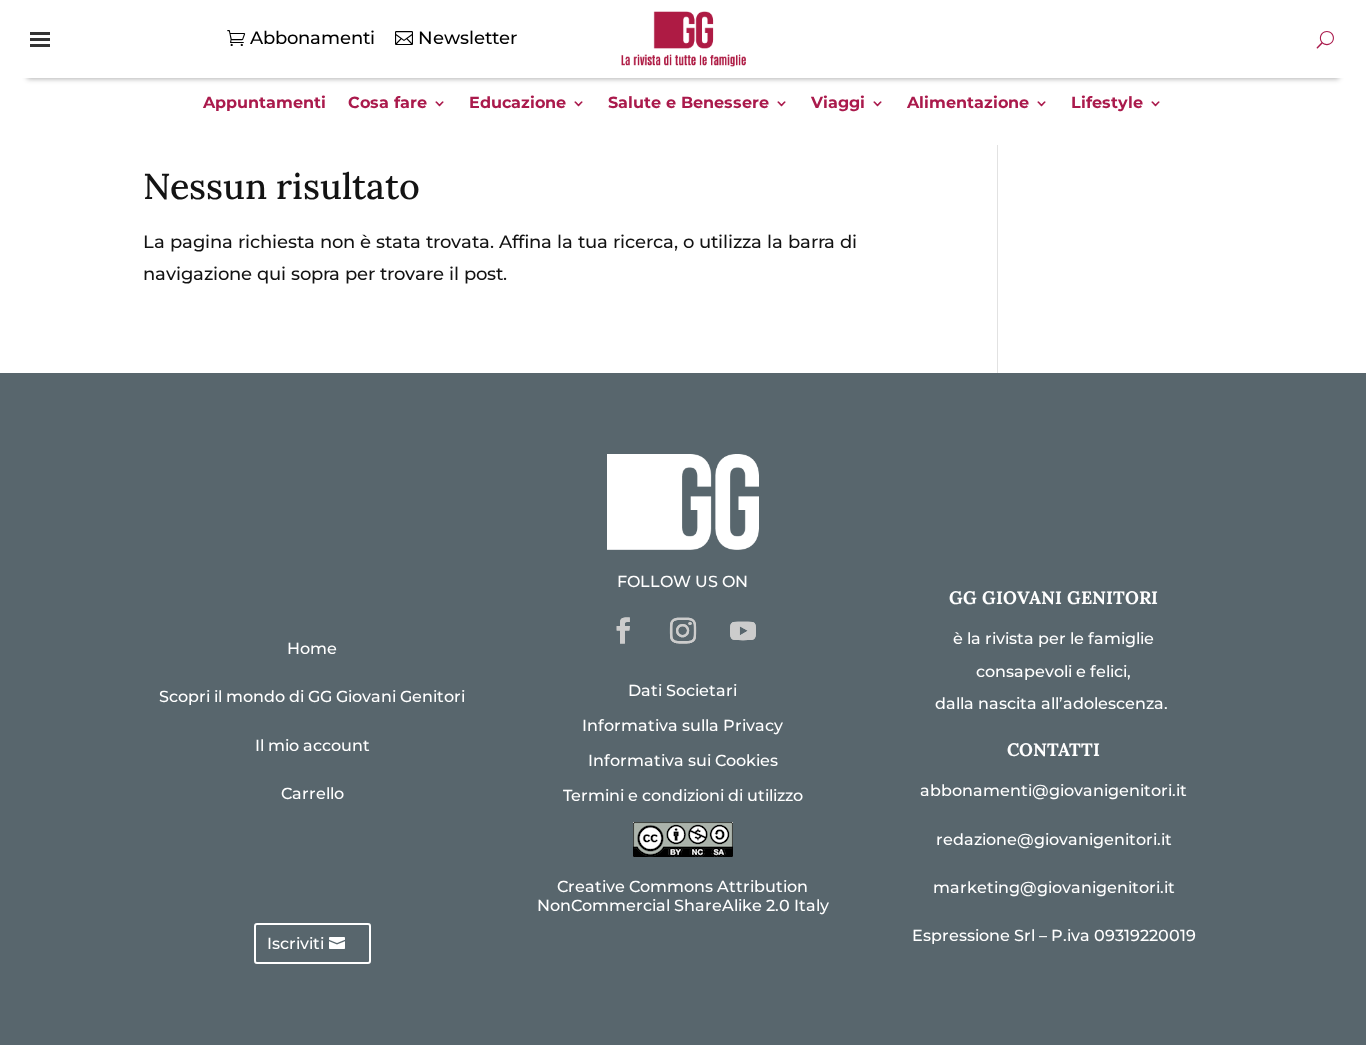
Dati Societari (682, 690)
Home (312, 648)
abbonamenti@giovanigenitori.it (1053, 790)
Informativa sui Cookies (683, 760)
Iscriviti (295, 943)
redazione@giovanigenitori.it (1054, 839)
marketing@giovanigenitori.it (1054, 887)
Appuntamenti (264, 104)
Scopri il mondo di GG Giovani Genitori (312, 696)
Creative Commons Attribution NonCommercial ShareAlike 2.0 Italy (683, 896)
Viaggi (838, 104)
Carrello (312, 793)
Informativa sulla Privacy (682, 725)
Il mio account (312, 745)
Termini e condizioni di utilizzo (683, 795)
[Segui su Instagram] (683, 631)
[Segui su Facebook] (623, 631)
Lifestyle (1107, 104)
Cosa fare (387, 104)
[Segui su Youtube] (743, 631)
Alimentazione (968, 104)
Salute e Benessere (688, 104)
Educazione (517, 104)
